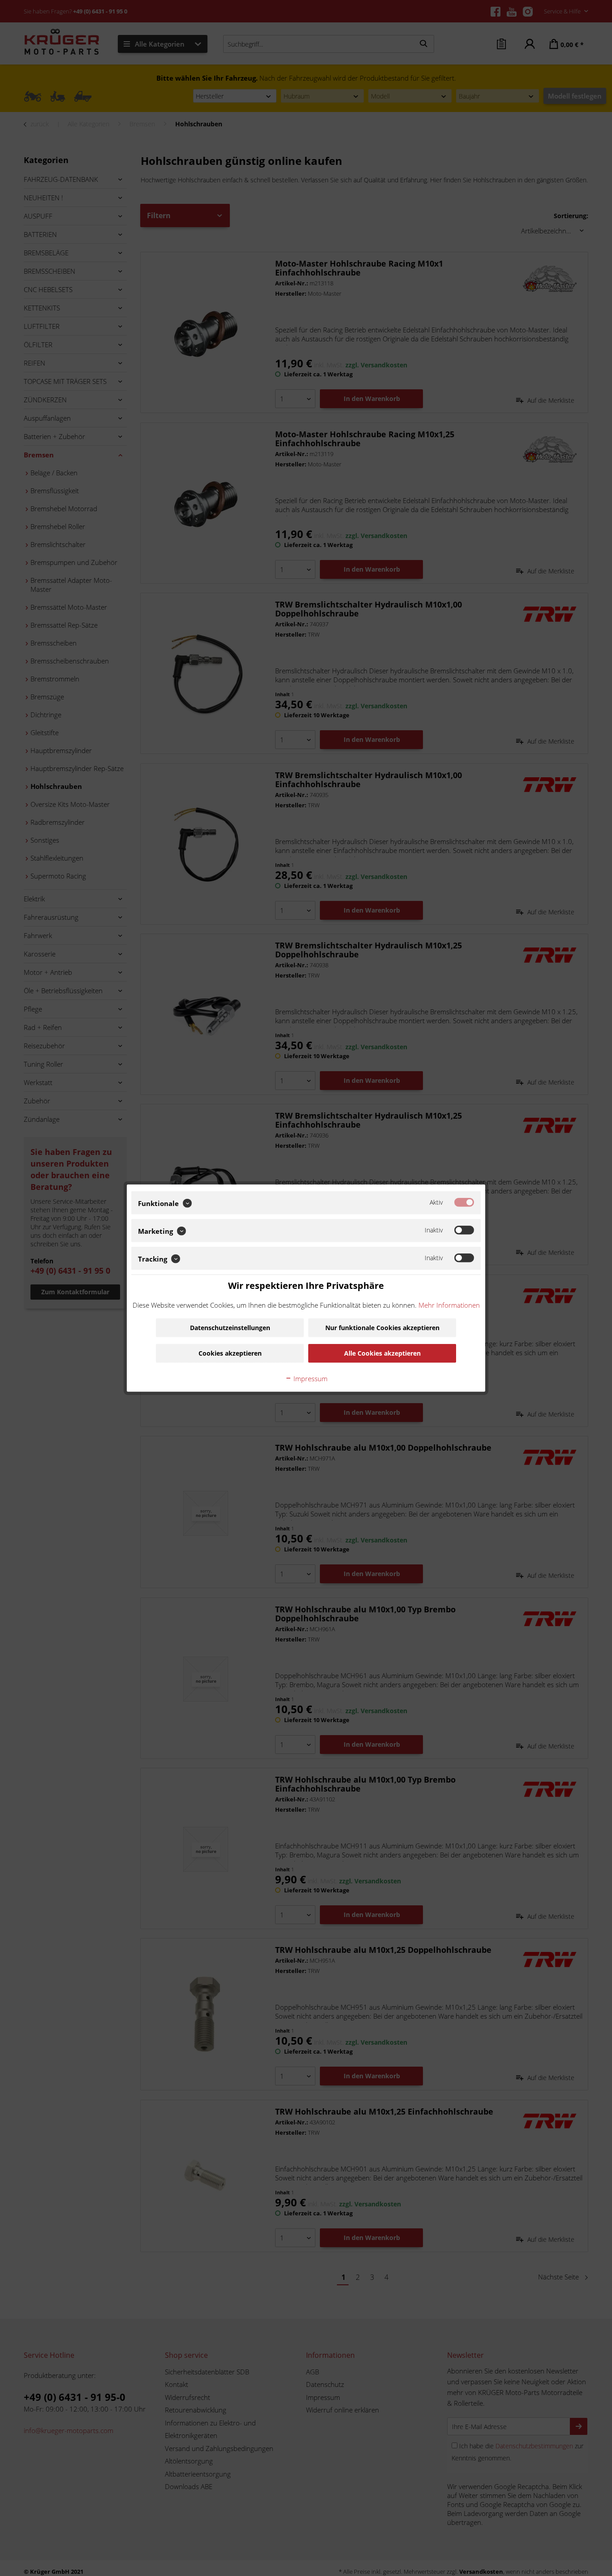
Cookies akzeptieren (230, 1353)
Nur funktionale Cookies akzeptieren (382, 1327)
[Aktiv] (464, 1202)
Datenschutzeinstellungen (230, 1327)
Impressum (310, 1378)
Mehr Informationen (449, 1305)
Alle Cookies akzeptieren (382, 1353)
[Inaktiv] (464, 1230)
